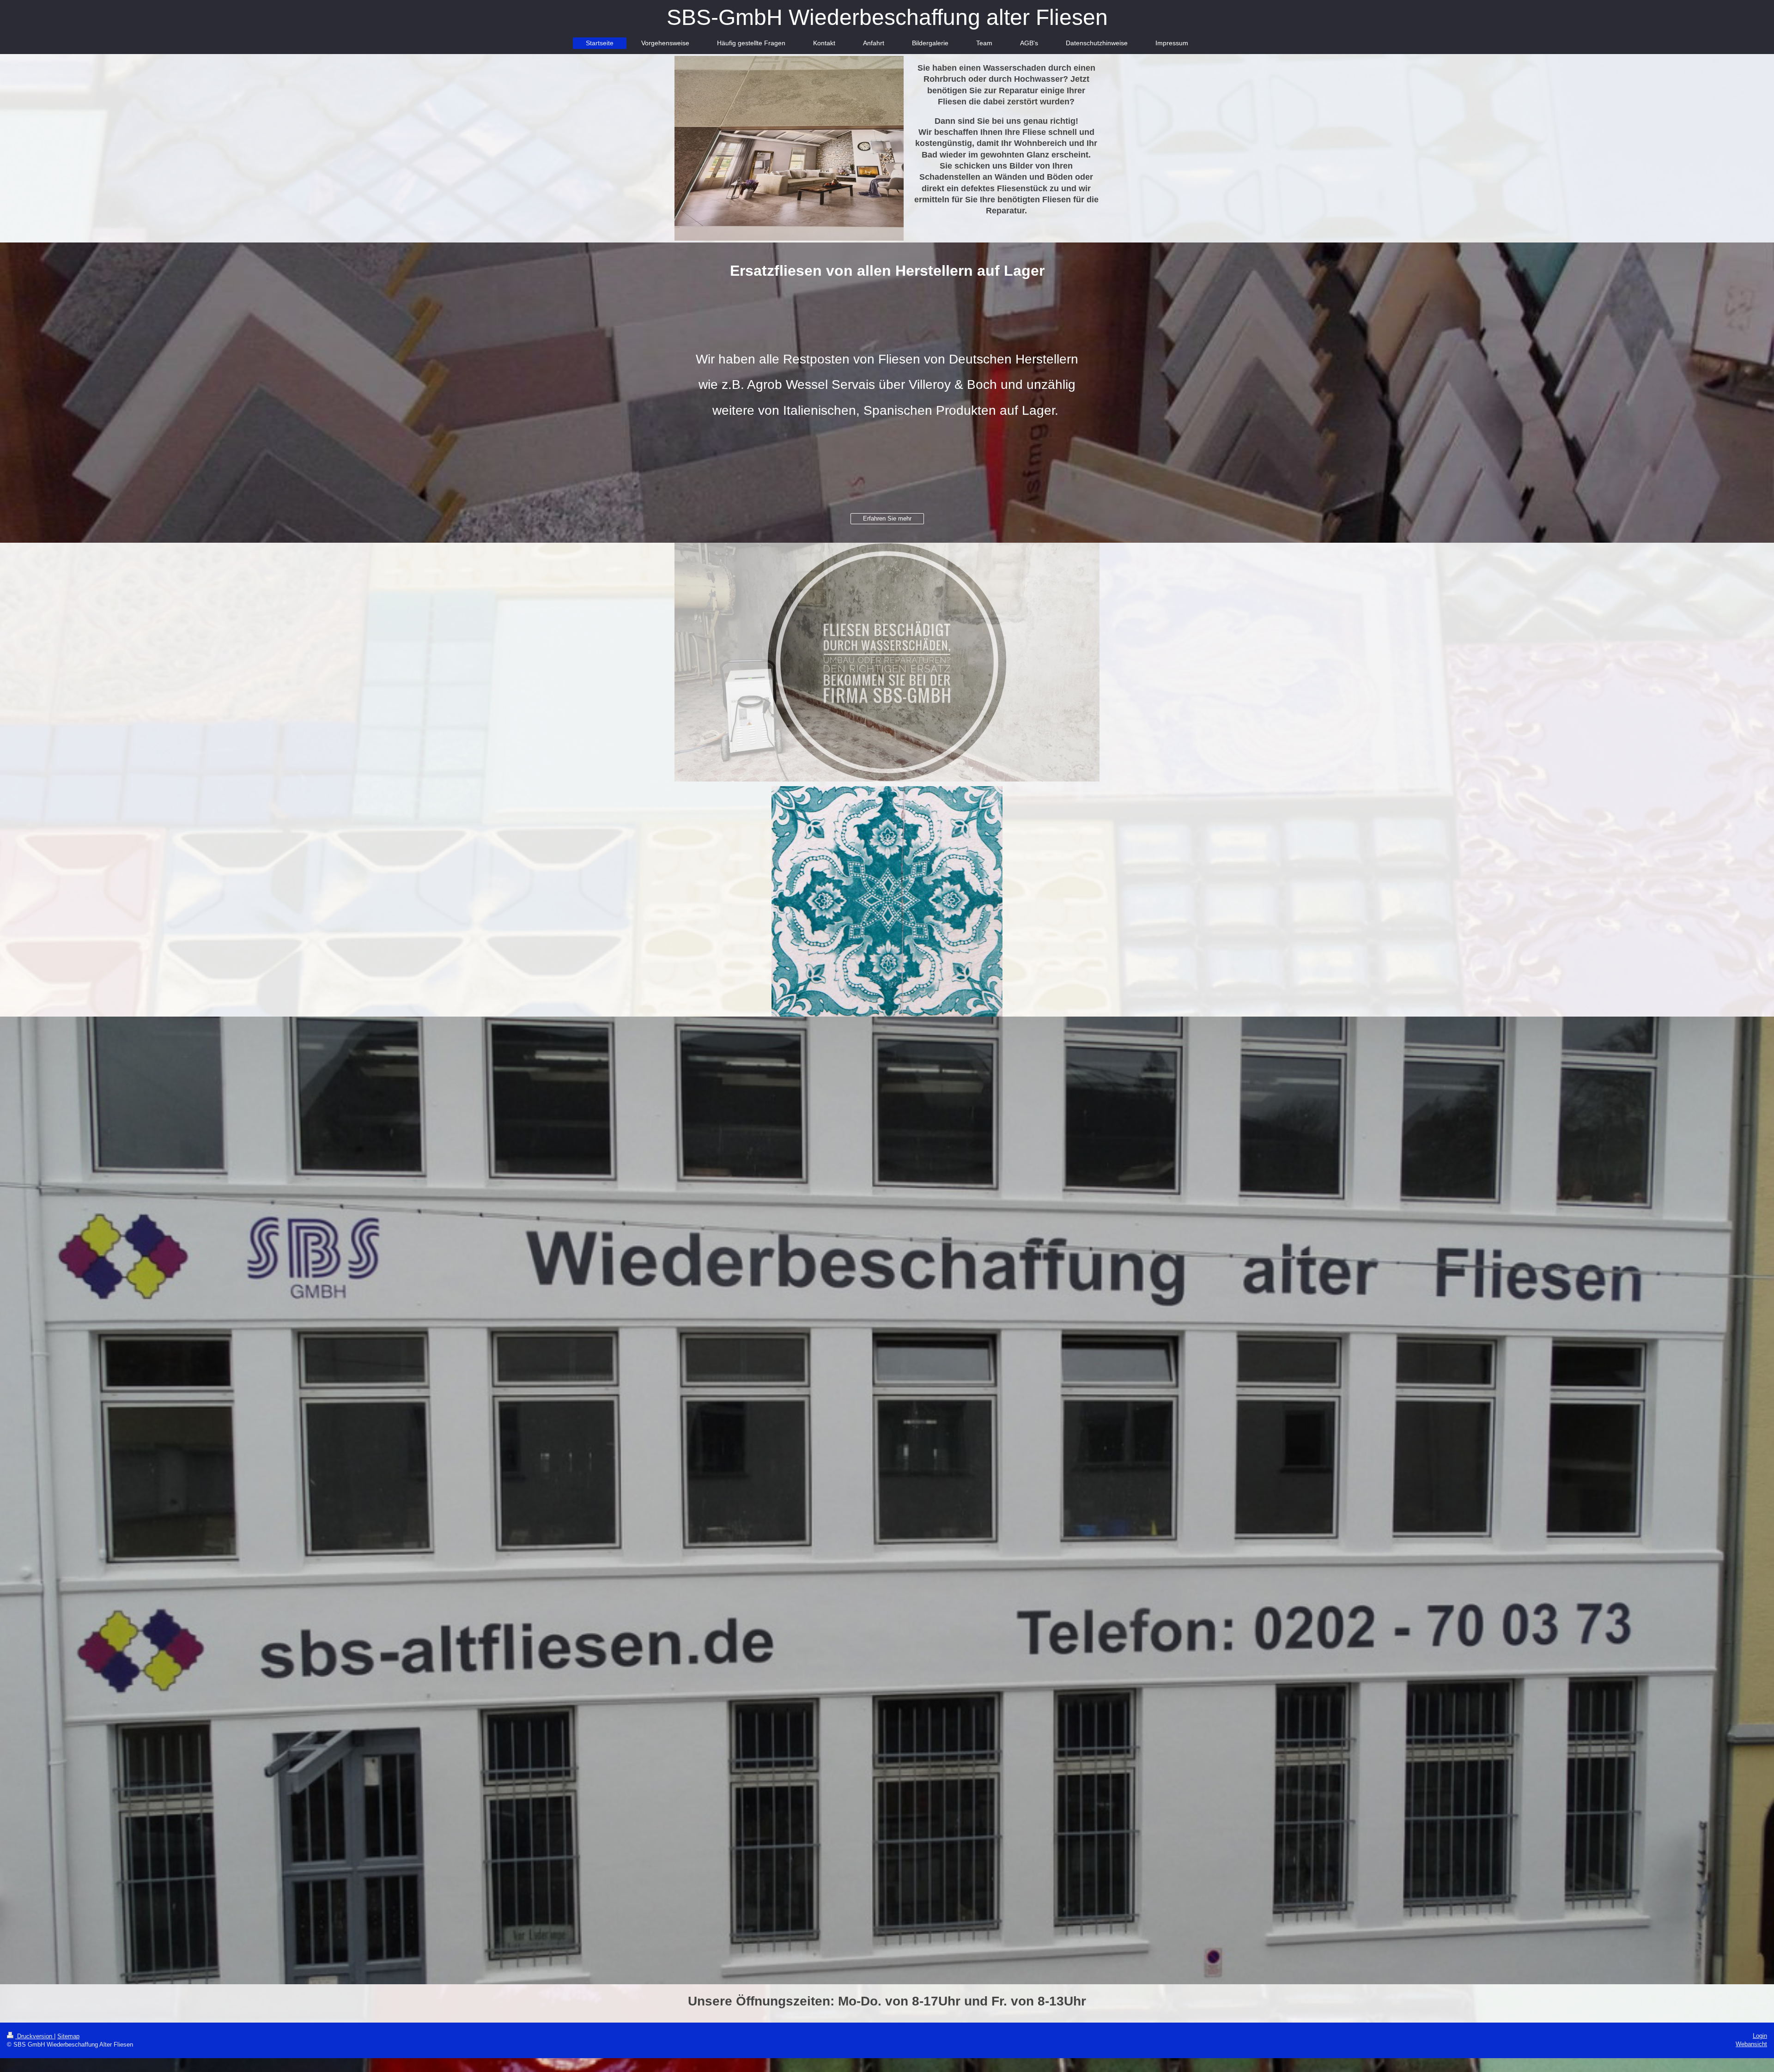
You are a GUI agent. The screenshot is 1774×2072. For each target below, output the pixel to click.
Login (1760, 2036)
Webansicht (1751, 2044)
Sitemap (68, 2036)
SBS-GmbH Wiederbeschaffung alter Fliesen (887, 17)
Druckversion (35, 2036)
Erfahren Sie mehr (887, 518)
